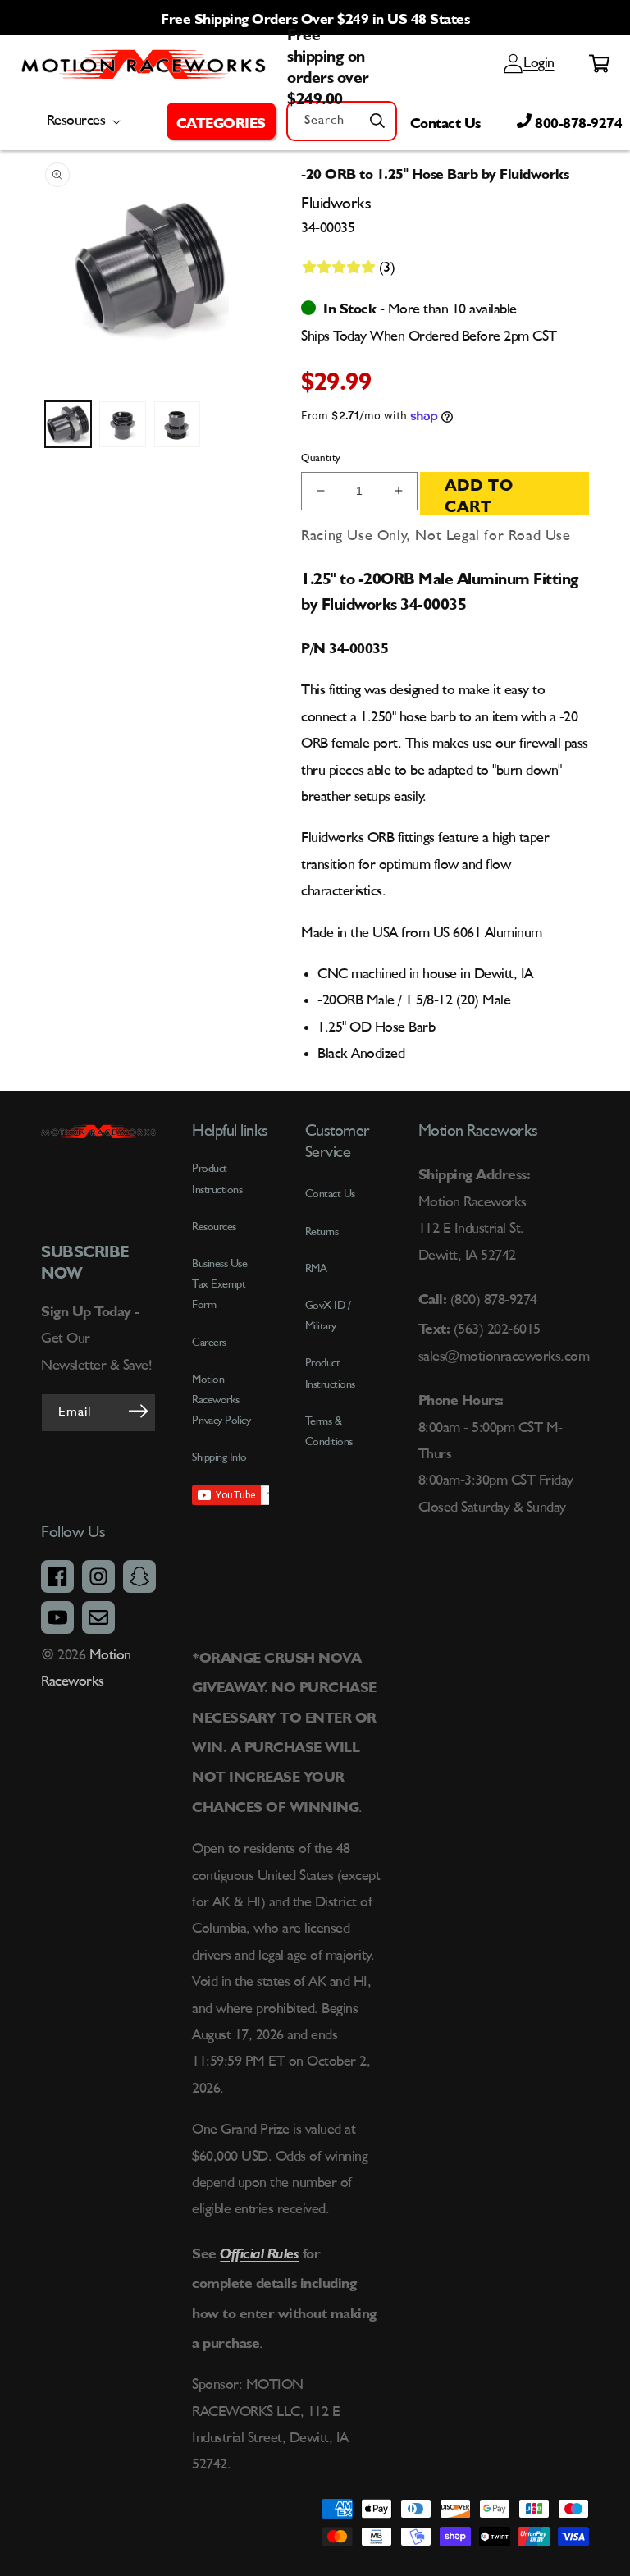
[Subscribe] (138, 1412)
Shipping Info (219, 1457)
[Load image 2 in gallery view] (122, 424)
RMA (316, 1269)
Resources (214, 1227)
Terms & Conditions (329, 1432)
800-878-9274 (577, 121)
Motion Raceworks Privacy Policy (221, 1400)
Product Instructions (330, 1373)
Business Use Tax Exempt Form (219, 1284)
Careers (209, 1343)
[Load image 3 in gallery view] (177, 424)
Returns (322, 1232)
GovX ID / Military (328, 1316)
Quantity (321, 458)
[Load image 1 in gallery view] (68, 424)
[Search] (377, 121)
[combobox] (342, 121)
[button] (221, 121)
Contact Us (445, 121)
